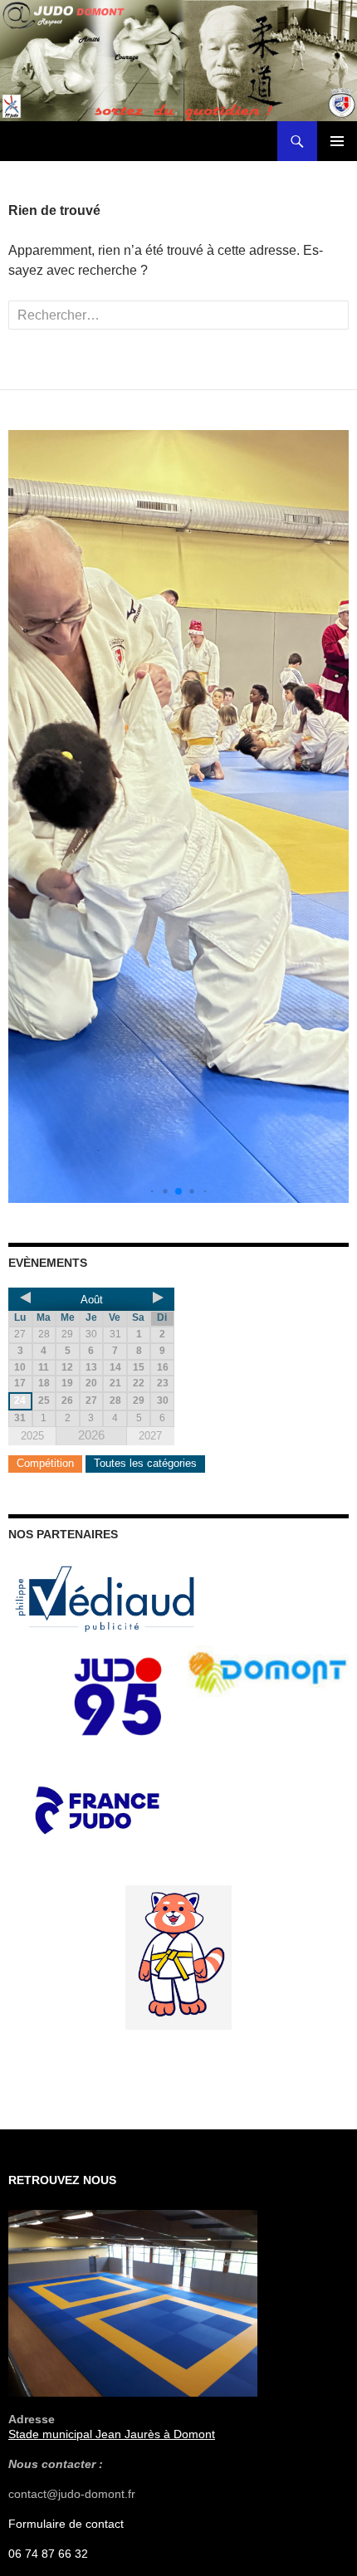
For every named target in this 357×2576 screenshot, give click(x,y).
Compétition (45, 1463)
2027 (150, 1436)
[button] (152, 1192)
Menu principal (337, 141)
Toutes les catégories (145, 1463)
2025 (32, 1436)
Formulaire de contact (66, 2524)
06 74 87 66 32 (48, 2554)
